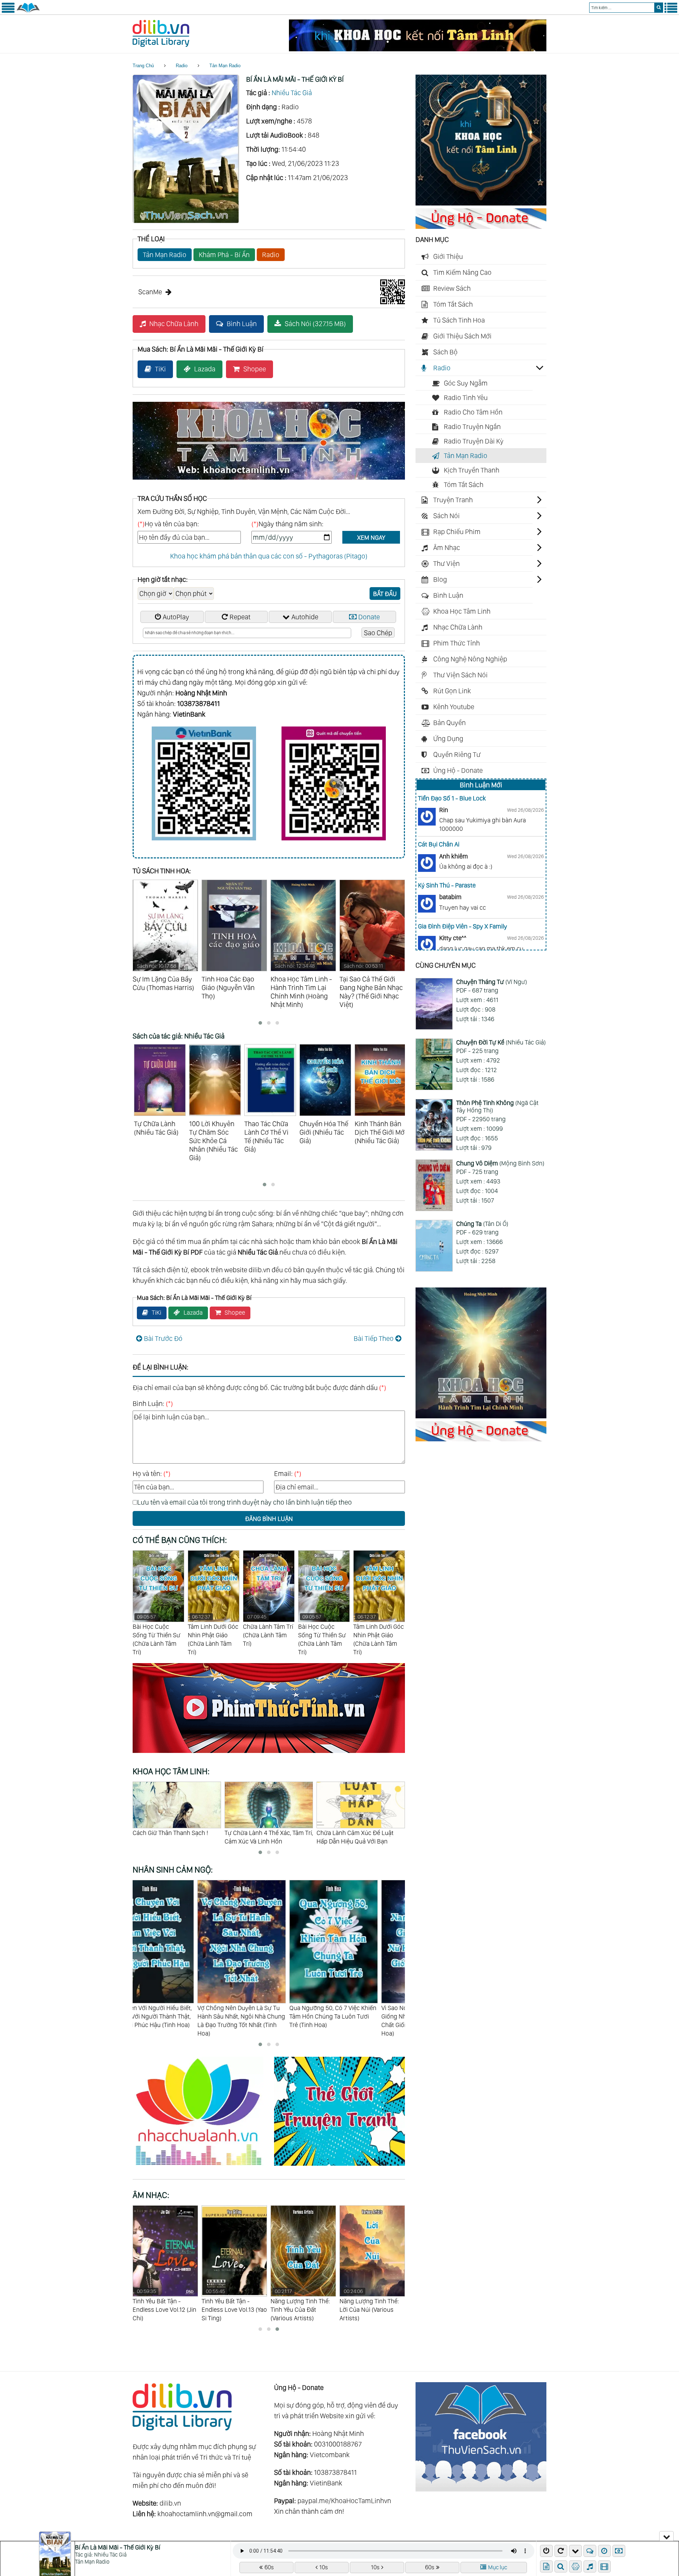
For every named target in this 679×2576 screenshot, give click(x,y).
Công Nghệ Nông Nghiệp (470, 659)
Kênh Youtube (454, 707)
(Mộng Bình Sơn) (500, 1163)
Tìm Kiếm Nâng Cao (462, 272)
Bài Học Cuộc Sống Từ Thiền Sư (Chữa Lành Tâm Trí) (212, 1635)
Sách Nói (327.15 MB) (315, 324)
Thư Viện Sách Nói (460, 675)
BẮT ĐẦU (385, 594)
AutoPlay (176, 617)
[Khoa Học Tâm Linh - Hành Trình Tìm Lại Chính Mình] (481, 1416)
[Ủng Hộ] (481, 226)
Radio (182, 66)
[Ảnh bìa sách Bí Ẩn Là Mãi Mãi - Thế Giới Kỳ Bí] (186, 221)
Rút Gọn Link (452, 691)
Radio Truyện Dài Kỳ (474, 441)
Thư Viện (446, 563)
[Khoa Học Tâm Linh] (481, 203)
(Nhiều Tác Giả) (501, 1042)
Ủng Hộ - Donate (458, 770)
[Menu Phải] (671, 11)
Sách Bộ (445, 352)
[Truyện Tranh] (339, 2167)
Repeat (240, 617)
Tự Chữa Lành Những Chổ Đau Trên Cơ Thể (358, 1837)
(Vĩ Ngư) (492, 982)
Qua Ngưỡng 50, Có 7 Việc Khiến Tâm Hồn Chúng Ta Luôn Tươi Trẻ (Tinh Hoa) (176, 2016)
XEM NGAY (371, 537)
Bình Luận (242, 324)
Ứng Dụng (448, 739)
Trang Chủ (143, 66)
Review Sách (452, 288)
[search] (659, 8)
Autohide (305, 617)
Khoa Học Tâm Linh (462, 611)
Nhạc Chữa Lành (174, 324)
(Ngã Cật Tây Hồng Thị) (497, 1107)
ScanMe (150, 292)
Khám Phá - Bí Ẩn (224, 255)
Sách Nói (446, 516)
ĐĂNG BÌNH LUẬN (269, 1519)
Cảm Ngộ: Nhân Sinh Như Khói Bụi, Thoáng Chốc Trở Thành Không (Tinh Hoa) (358, 2016)
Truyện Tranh (453, 500)
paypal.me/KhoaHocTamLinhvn (344, 2501)
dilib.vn (170, 2503)
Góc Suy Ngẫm (466, 383)
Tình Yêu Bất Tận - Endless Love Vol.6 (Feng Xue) (365, 2305)
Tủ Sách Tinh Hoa (459, 320)
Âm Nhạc (447, 548)
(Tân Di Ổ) (482, 1224)
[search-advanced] (561, 2566)
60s (269, 2567)
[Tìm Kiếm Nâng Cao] (562, 2566)
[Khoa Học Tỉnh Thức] (269, 481)
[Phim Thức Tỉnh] (269, 1754)
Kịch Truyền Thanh (472, 470)
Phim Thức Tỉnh (457, 643)
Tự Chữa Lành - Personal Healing (258, 1837)
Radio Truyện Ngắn (472, 427)
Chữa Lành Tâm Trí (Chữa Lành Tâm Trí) (158, 1630)
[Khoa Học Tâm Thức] (418, 49)
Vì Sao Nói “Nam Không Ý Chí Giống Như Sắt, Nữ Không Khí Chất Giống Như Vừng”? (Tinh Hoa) (264, 2021)
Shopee (255, 369)
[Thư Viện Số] (28, 11)
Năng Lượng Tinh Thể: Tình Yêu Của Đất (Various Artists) (162, 2305)
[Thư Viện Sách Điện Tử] (481, 2489)
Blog (440, 579)
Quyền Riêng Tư (457, 754)
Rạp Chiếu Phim (457, 532)
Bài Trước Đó (163, 1338)
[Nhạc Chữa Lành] (203, 2167)
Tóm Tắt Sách (453, 304)
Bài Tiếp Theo (374, 1338)
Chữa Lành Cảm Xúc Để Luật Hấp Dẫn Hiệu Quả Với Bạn (171, 1837)
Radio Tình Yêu (466, 398)
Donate (369, 617)
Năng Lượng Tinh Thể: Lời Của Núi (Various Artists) (231, 2305)
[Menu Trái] (8, 11)
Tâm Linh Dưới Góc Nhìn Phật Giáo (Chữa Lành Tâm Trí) (268, 1635)
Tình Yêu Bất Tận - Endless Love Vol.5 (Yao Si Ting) (302, 2305)
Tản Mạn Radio (225, 66)
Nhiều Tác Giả (292, 93)
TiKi (160, 369)
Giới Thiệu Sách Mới (462, 336)
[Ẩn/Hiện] (666, 2536)
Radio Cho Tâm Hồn (473, 412)
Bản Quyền (449, 723)
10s (324, 2567)
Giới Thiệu (448, 256)
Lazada (205, 369)
